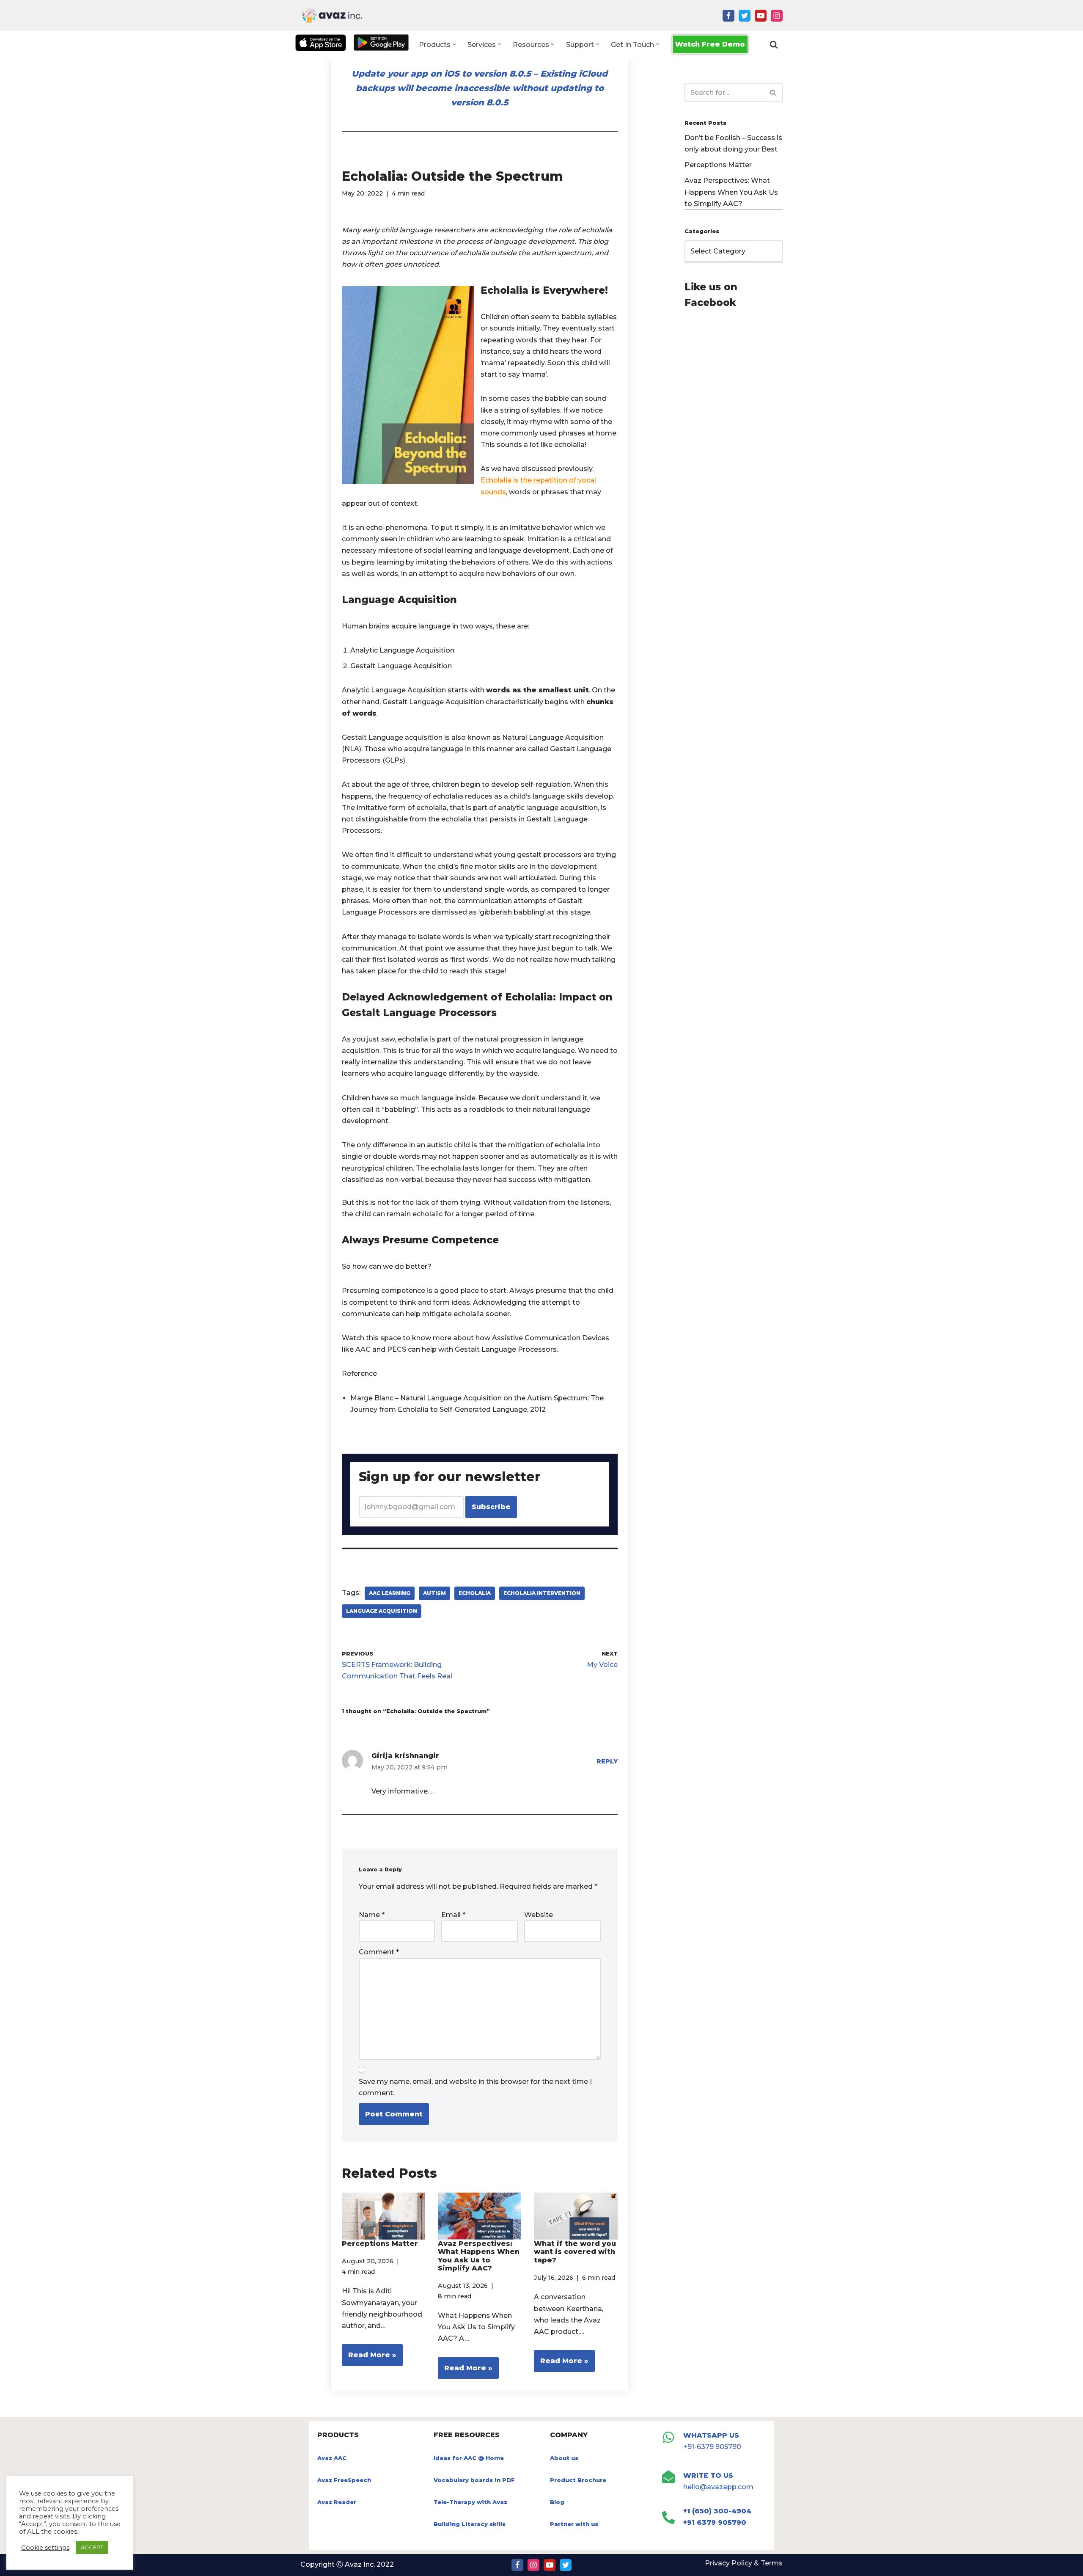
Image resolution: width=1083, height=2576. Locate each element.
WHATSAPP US (711, 2435)
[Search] (774, 44)
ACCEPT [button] (92, 2547)
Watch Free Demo (710, 44)
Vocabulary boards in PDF (474, 2480)
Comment (379, 1952)
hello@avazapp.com (718, 2487)
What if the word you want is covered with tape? (575, 2252)
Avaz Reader (337, 2502)
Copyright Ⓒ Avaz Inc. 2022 (347, 2564)
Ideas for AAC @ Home (469, 2458)
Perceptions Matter (380, 2244)
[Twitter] (745, 16)
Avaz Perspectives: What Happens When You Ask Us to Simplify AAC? (479, 2256)
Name (372, 1915)
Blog (557, 2502)
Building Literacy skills (470, 2524)
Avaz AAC (332, 2458)
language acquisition (382, 1611)
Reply (607, 1761)
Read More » (369, 2358)
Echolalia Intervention (542, 1593)
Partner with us (574, 2524)
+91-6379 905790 (712, 2447)
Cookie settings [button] (45, 2548)
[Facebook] (728, 16)
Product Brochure (578, 2480)
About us (564, 2458)
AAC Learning (390, 1593)
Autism (434, 1593)
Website (539, 1915)
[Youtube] (761, 16)
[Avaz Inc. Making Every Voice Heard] (332, 15)
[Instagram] (777, 16)
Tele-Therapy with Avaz (470, 2502)
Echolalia (475, 1593)
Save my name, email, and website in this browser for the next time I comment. (475, 2087)
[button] (454, 44)
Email (453, 1915)
